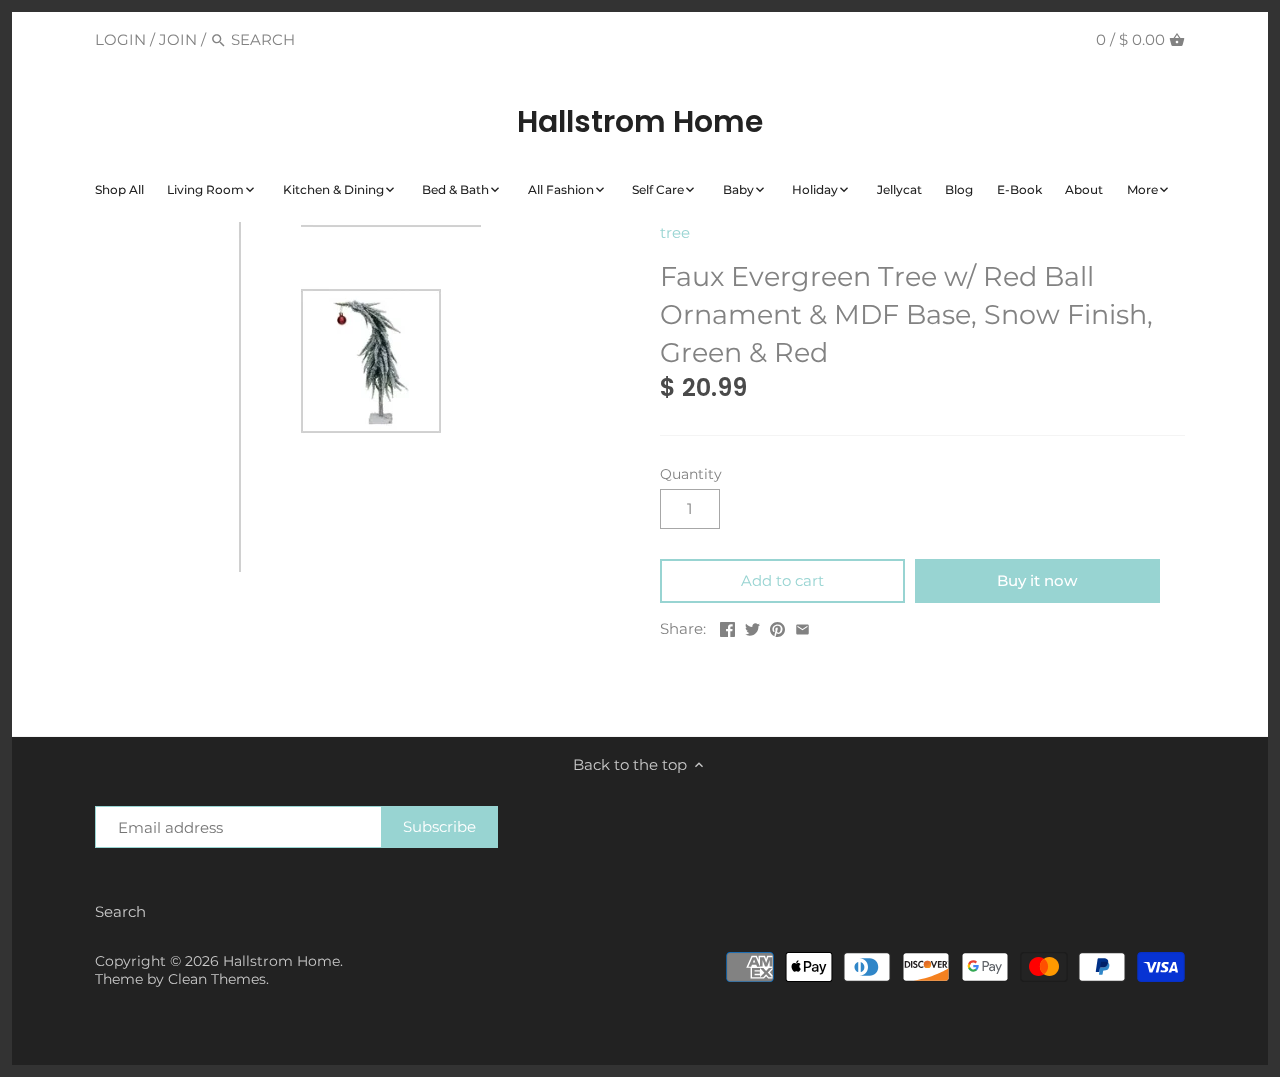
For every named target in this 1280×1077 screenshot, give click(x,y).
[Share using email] (802, 626)
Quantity (691, 474)
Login (120, 39)
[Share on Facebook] (727, 626)
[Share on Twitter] (752, 626)
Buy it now (1037, 580)
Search (120, 911)
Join (178, 39)
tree (675, 232)
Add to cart (782, 580)
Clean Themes (217, 979)
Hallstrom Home (640, 122)
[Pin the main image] (777, 626)
